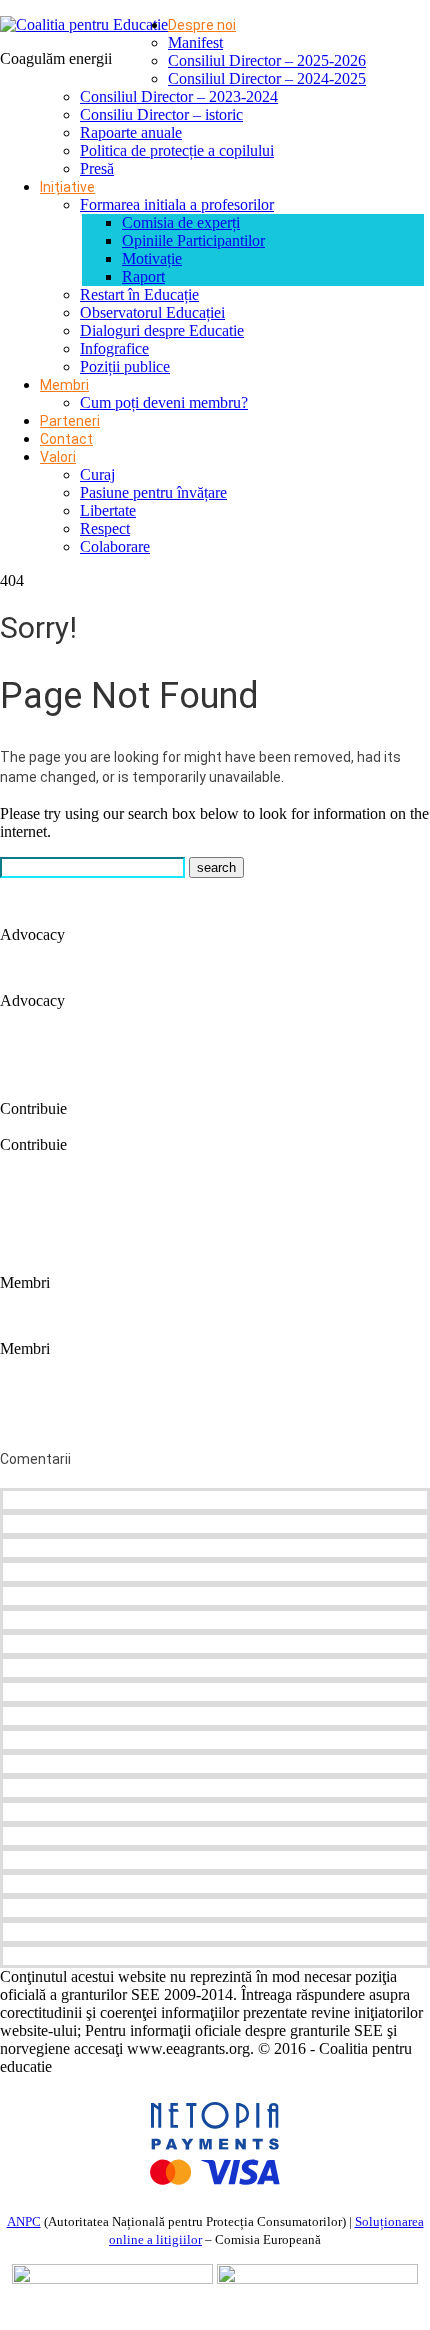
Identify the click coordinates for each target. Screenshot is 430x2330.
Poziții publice (125, 366)
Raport (143, 276)
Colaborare (115, 546)
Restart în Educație (139, 294)
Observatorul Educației (152, 312)
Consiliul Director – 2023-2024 (179, 96)
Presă (97, 168)
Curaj (97, 474)
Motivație (152, 258)
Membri (64, 385)
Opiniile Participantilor (193, 240)
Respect (105, 528)
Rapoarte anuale (131, 132)
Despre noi (202, 25)
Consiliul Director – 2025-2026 (267, 60)
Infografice (114, 348)
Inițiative (67, 187)
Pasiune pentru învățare (153, 492)
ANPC (24, 2221)
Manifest (195, 42)
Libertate (108, 510)
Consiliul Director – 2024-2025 (267, 78)
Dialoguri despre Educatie (162, 330)
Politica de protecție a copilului (177, 150)
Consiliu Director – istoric (161, 114)
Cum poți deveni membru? (164, 402)
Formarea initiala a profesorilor (177, 204)
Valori (58, 457)
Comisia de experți (181, 222)
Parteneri (70, 421)
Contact (66, 439)
